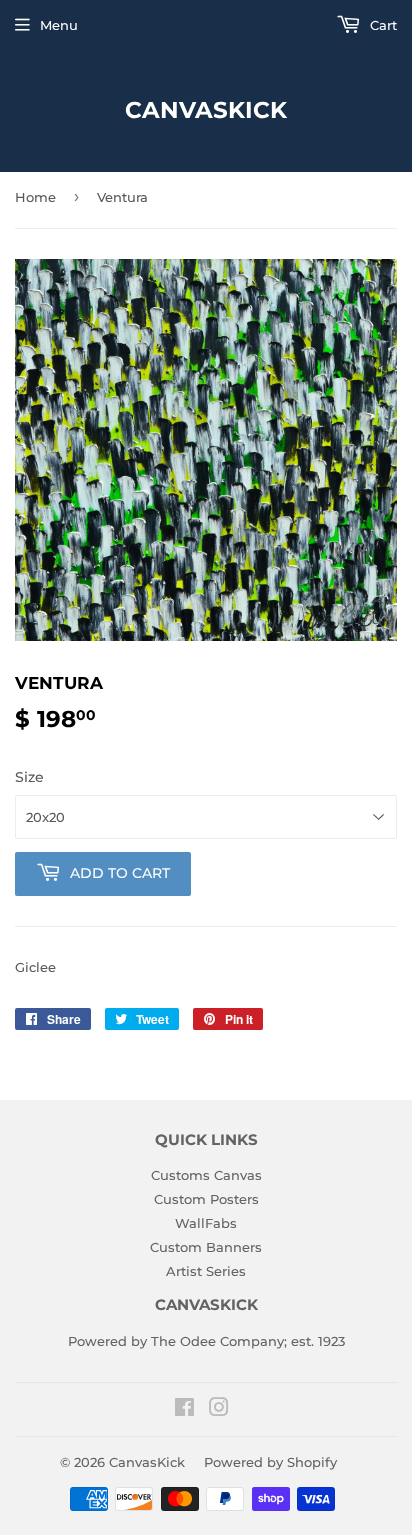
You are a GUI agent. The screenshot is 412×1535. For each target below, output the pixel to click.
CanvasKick (206, 110)
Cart (381, 25)
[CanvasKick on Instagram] (219, 1410)
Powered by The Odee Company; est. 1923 (206, 1341)
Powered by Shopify (270, 1462)
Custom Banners (206, 1247)
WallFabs (206, 1223)
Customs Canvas (206, 1175)
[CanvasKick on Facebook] (184, 1410)
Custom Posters (206, 1199)
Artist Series (206, 1271)
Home (35, 197)
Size (29, 777)
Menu (59, 25)
